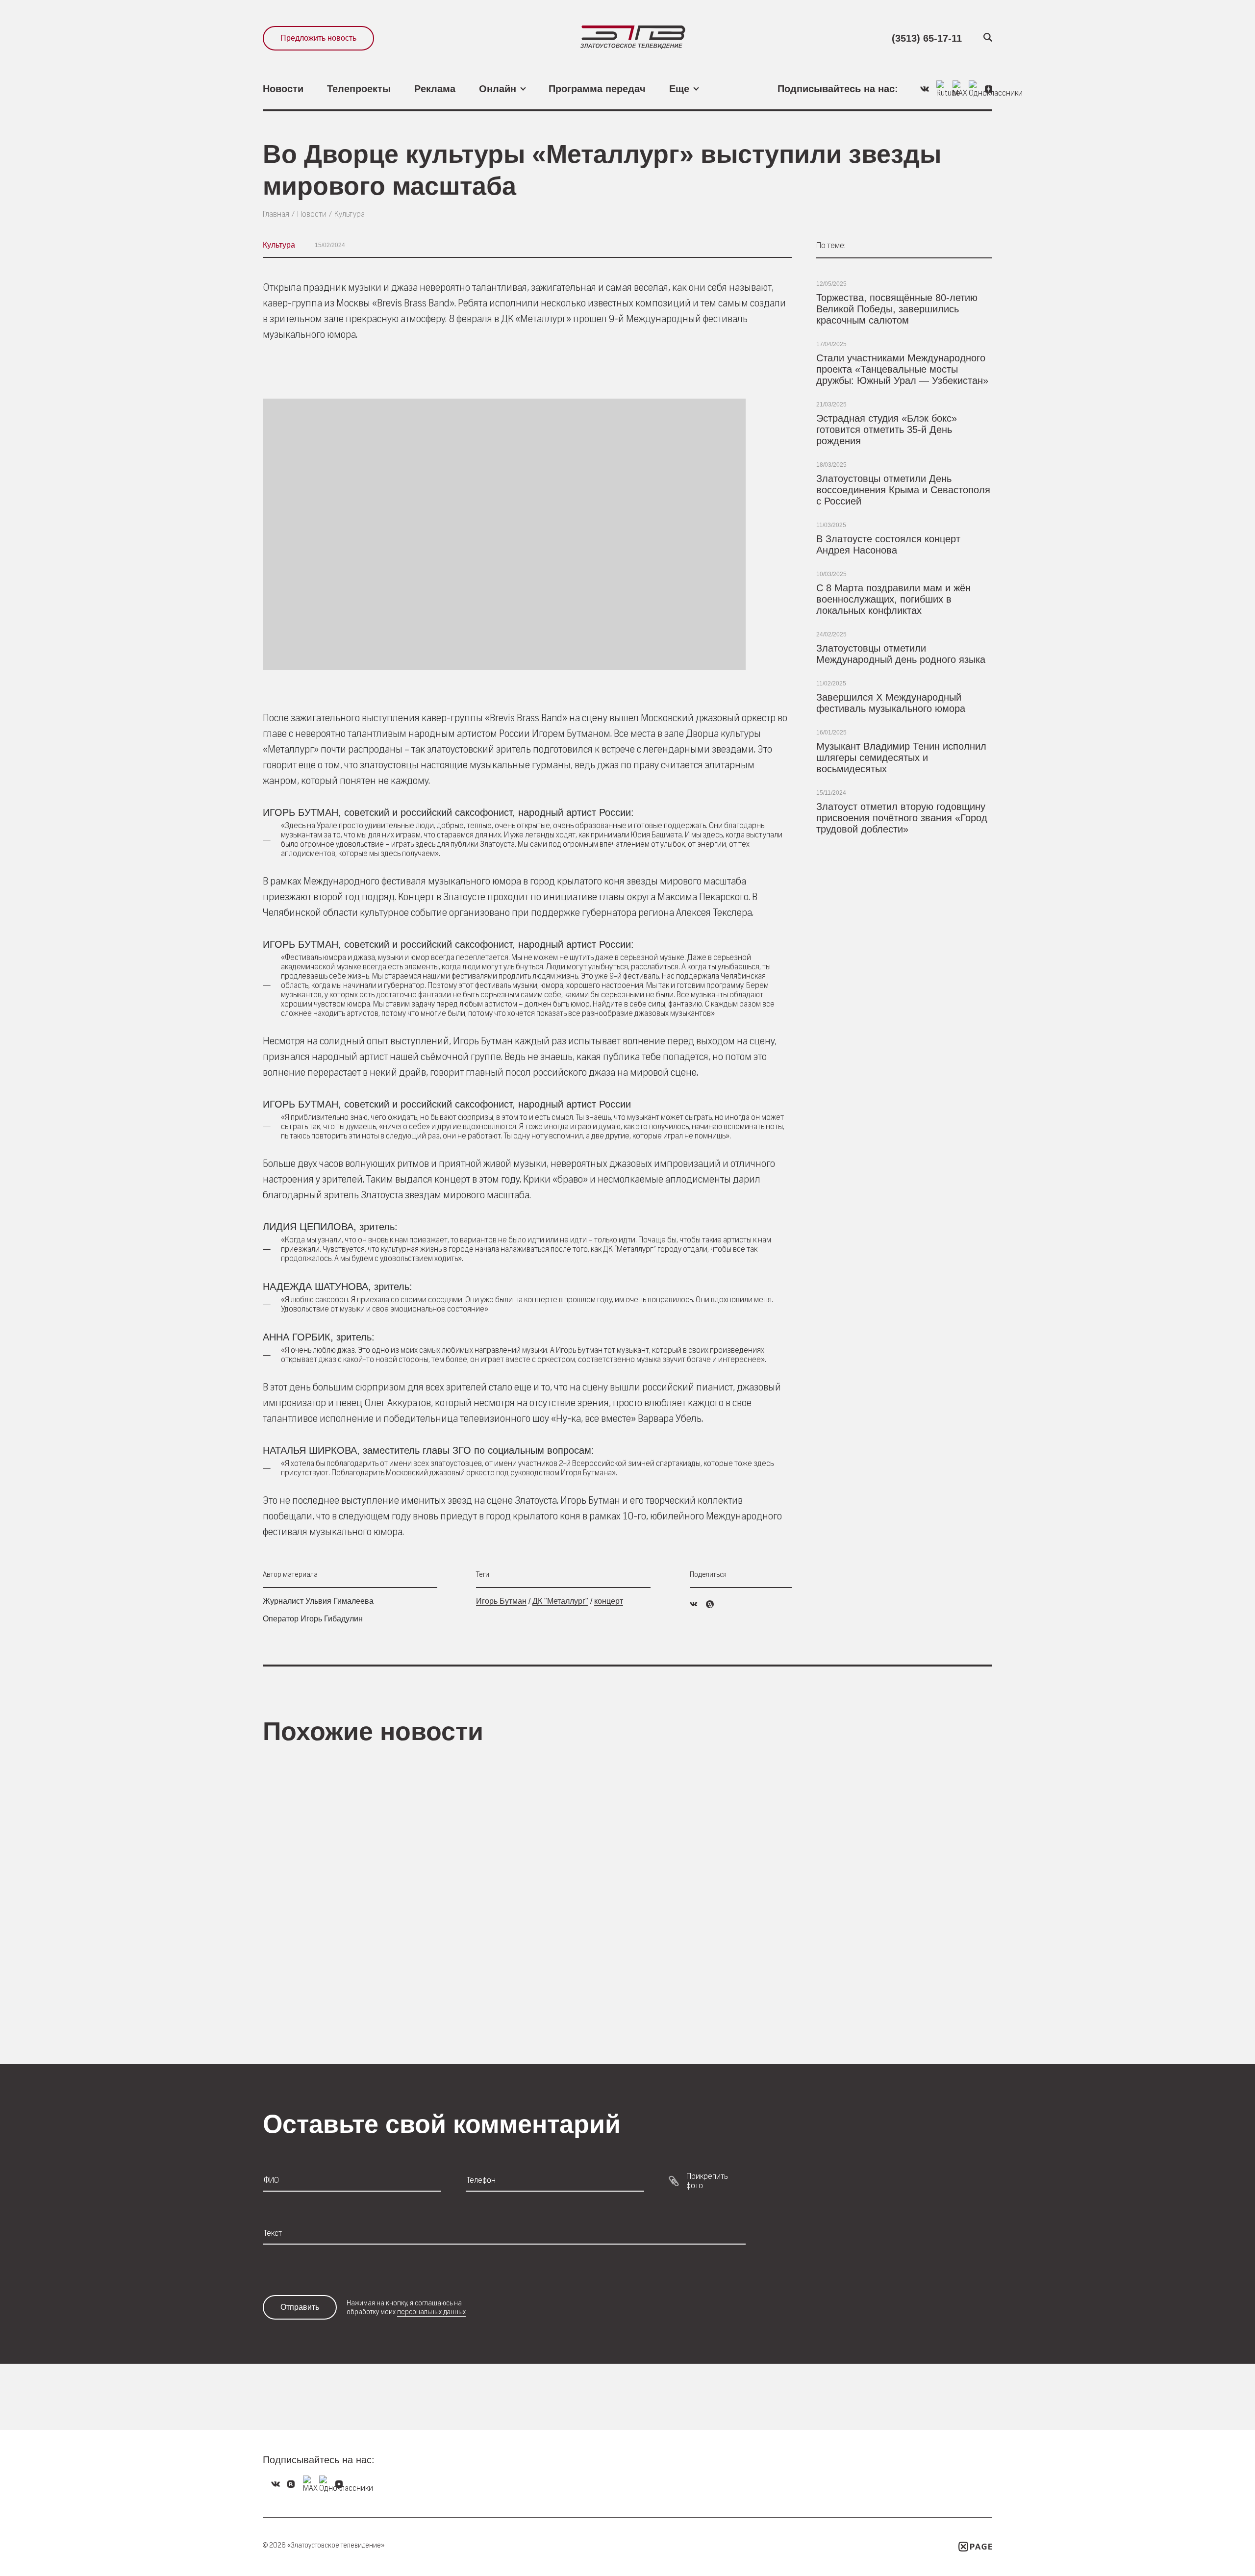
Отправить (300, 2307)
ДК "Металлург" (560, 1601)
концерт (609, 1601)
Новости (283, 89)
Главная (276, 214)
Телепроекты (359, 89)
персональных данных (431, 2312)
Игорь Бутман (501, 1601)
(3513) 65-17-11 (927, 38)
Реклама (435, 89)
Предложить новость (318, 38)
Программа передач (597, 89)
